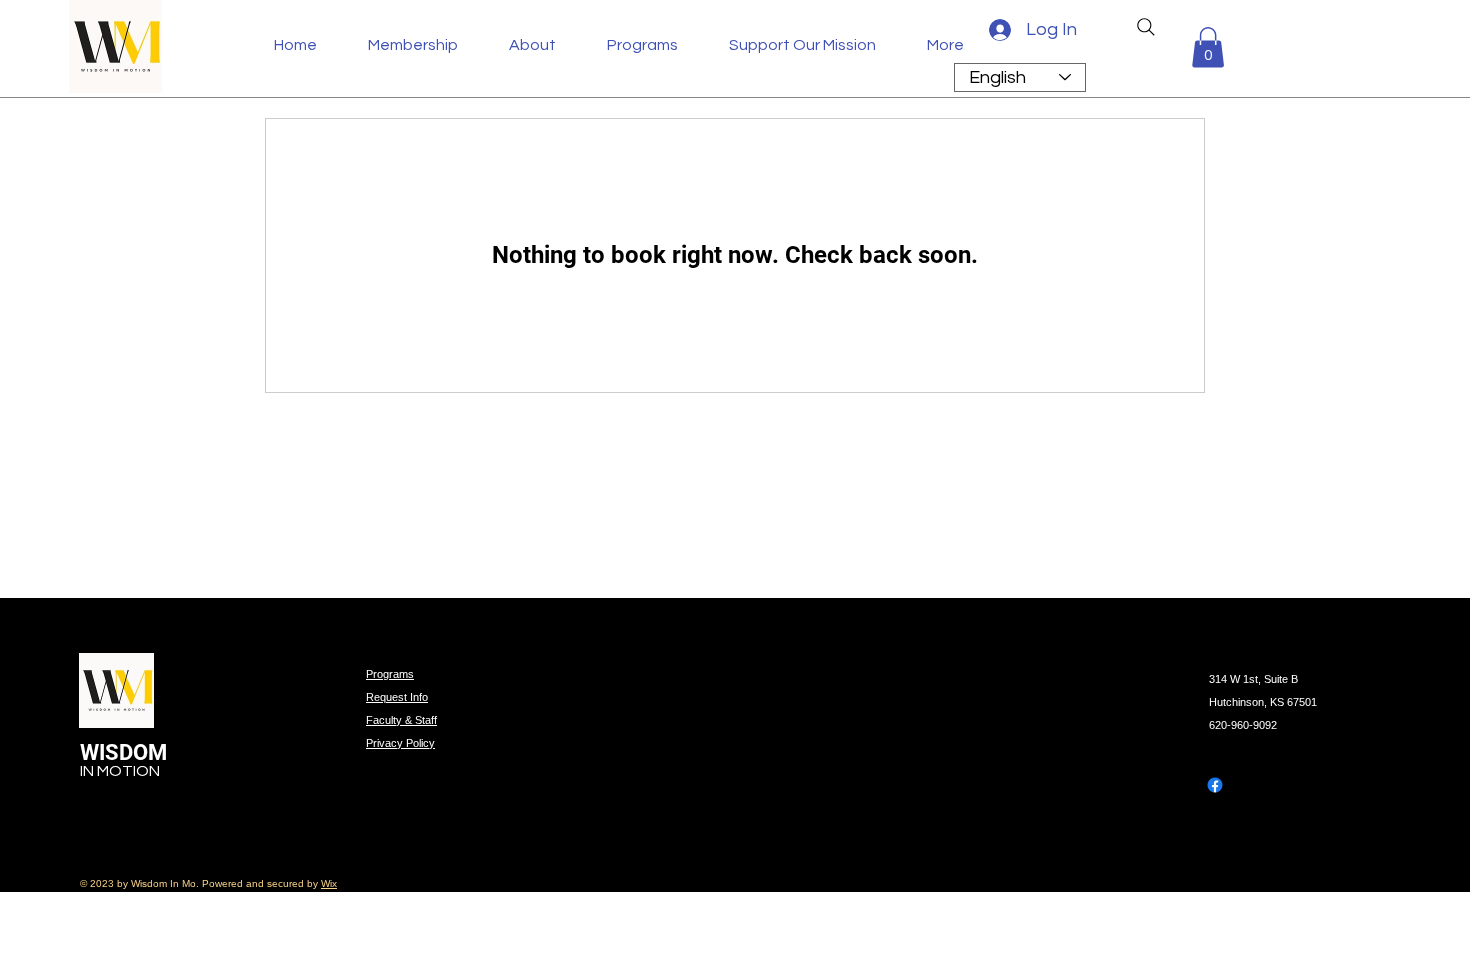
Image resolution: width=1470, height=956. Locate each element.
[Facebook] (1215, 785)
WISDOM (126, 752)
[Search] (1146, 27)
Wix (329, 883)
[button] (543, 45)
